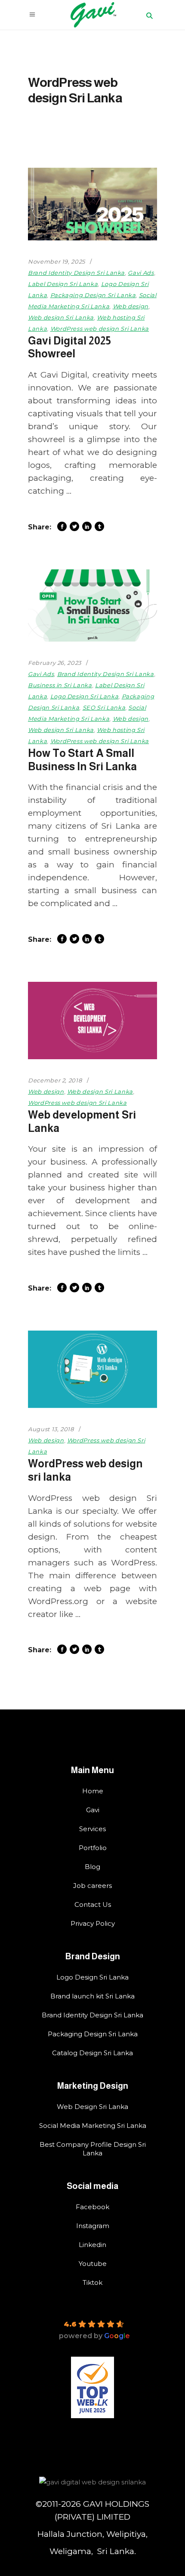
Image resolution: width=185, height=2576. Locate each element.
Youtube (93, 2264)
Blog (92, 1867)
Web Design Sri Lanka (92, 2107)
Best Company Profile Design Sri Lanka (93, 2149)
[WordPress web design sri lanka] (92, 1369)
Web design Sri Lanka (61, 317)
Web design (131, 306)
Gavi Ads (141, 273)
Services (92, 1829)
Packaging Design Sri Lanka (93, 295)
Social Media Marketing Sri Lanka (93, 2126)
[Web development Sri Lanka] (92, 1021)
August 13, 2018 (51, 1429)
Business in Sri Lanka (60, 685)
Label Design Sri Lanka (63, 284)
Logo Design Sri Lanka (85, 696)
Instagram (93, 2226)
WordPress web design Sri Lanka (100, 329)
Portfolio (93, 1848)
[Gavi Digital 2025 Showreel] (92, 204)
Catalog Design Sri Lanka (92, 2053)
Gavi (93, 1810)
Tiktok (92, 2282)
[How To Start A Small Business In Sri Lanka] (92, 606)
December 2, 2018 (55, 1080)
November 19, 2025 (57, 261)
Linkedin (92, 2245)
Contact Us (93, 1904)
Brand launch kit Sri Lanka (92, 1996)
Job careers (92, 1886)
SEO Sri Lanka (104, 707)
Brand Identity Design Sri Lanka (76, 273)
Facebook (92, 2207)
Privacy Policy (93, 1923)
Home (93, 1791)
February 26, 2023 (55, 663)
